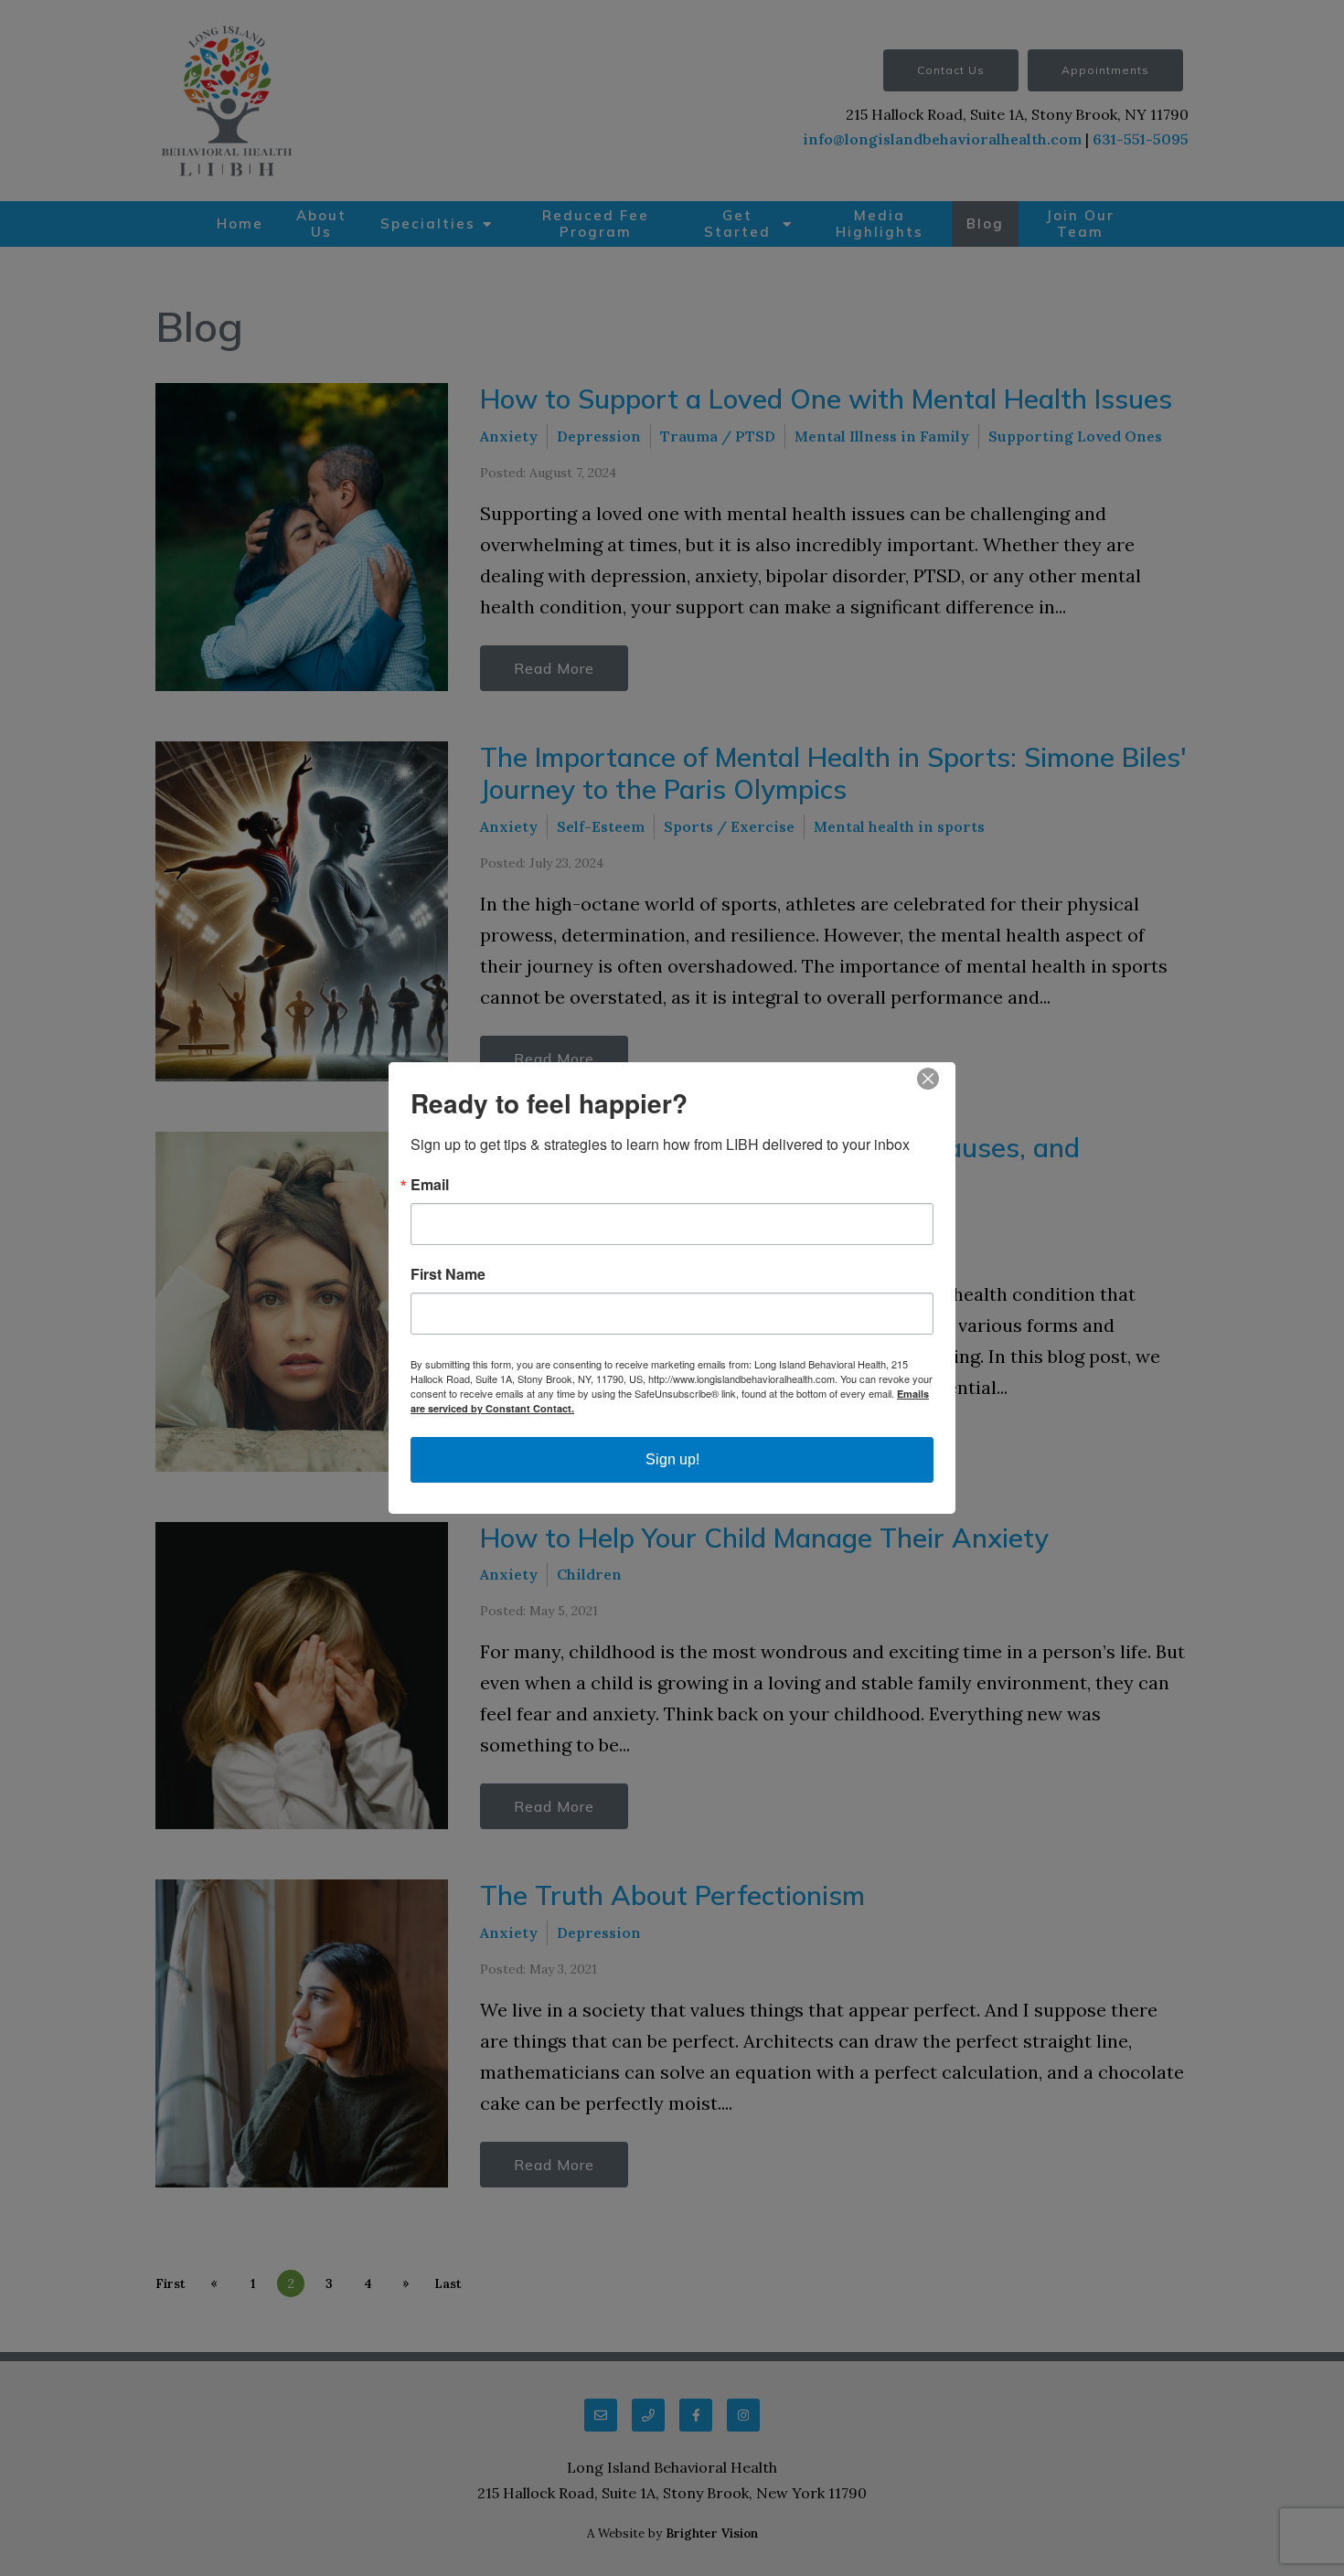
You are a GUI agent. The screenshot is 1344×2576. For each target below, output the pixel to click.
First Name (448, 1274)
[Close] (939, 1079)
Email (430, 1185)
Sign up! (672, 1459)
